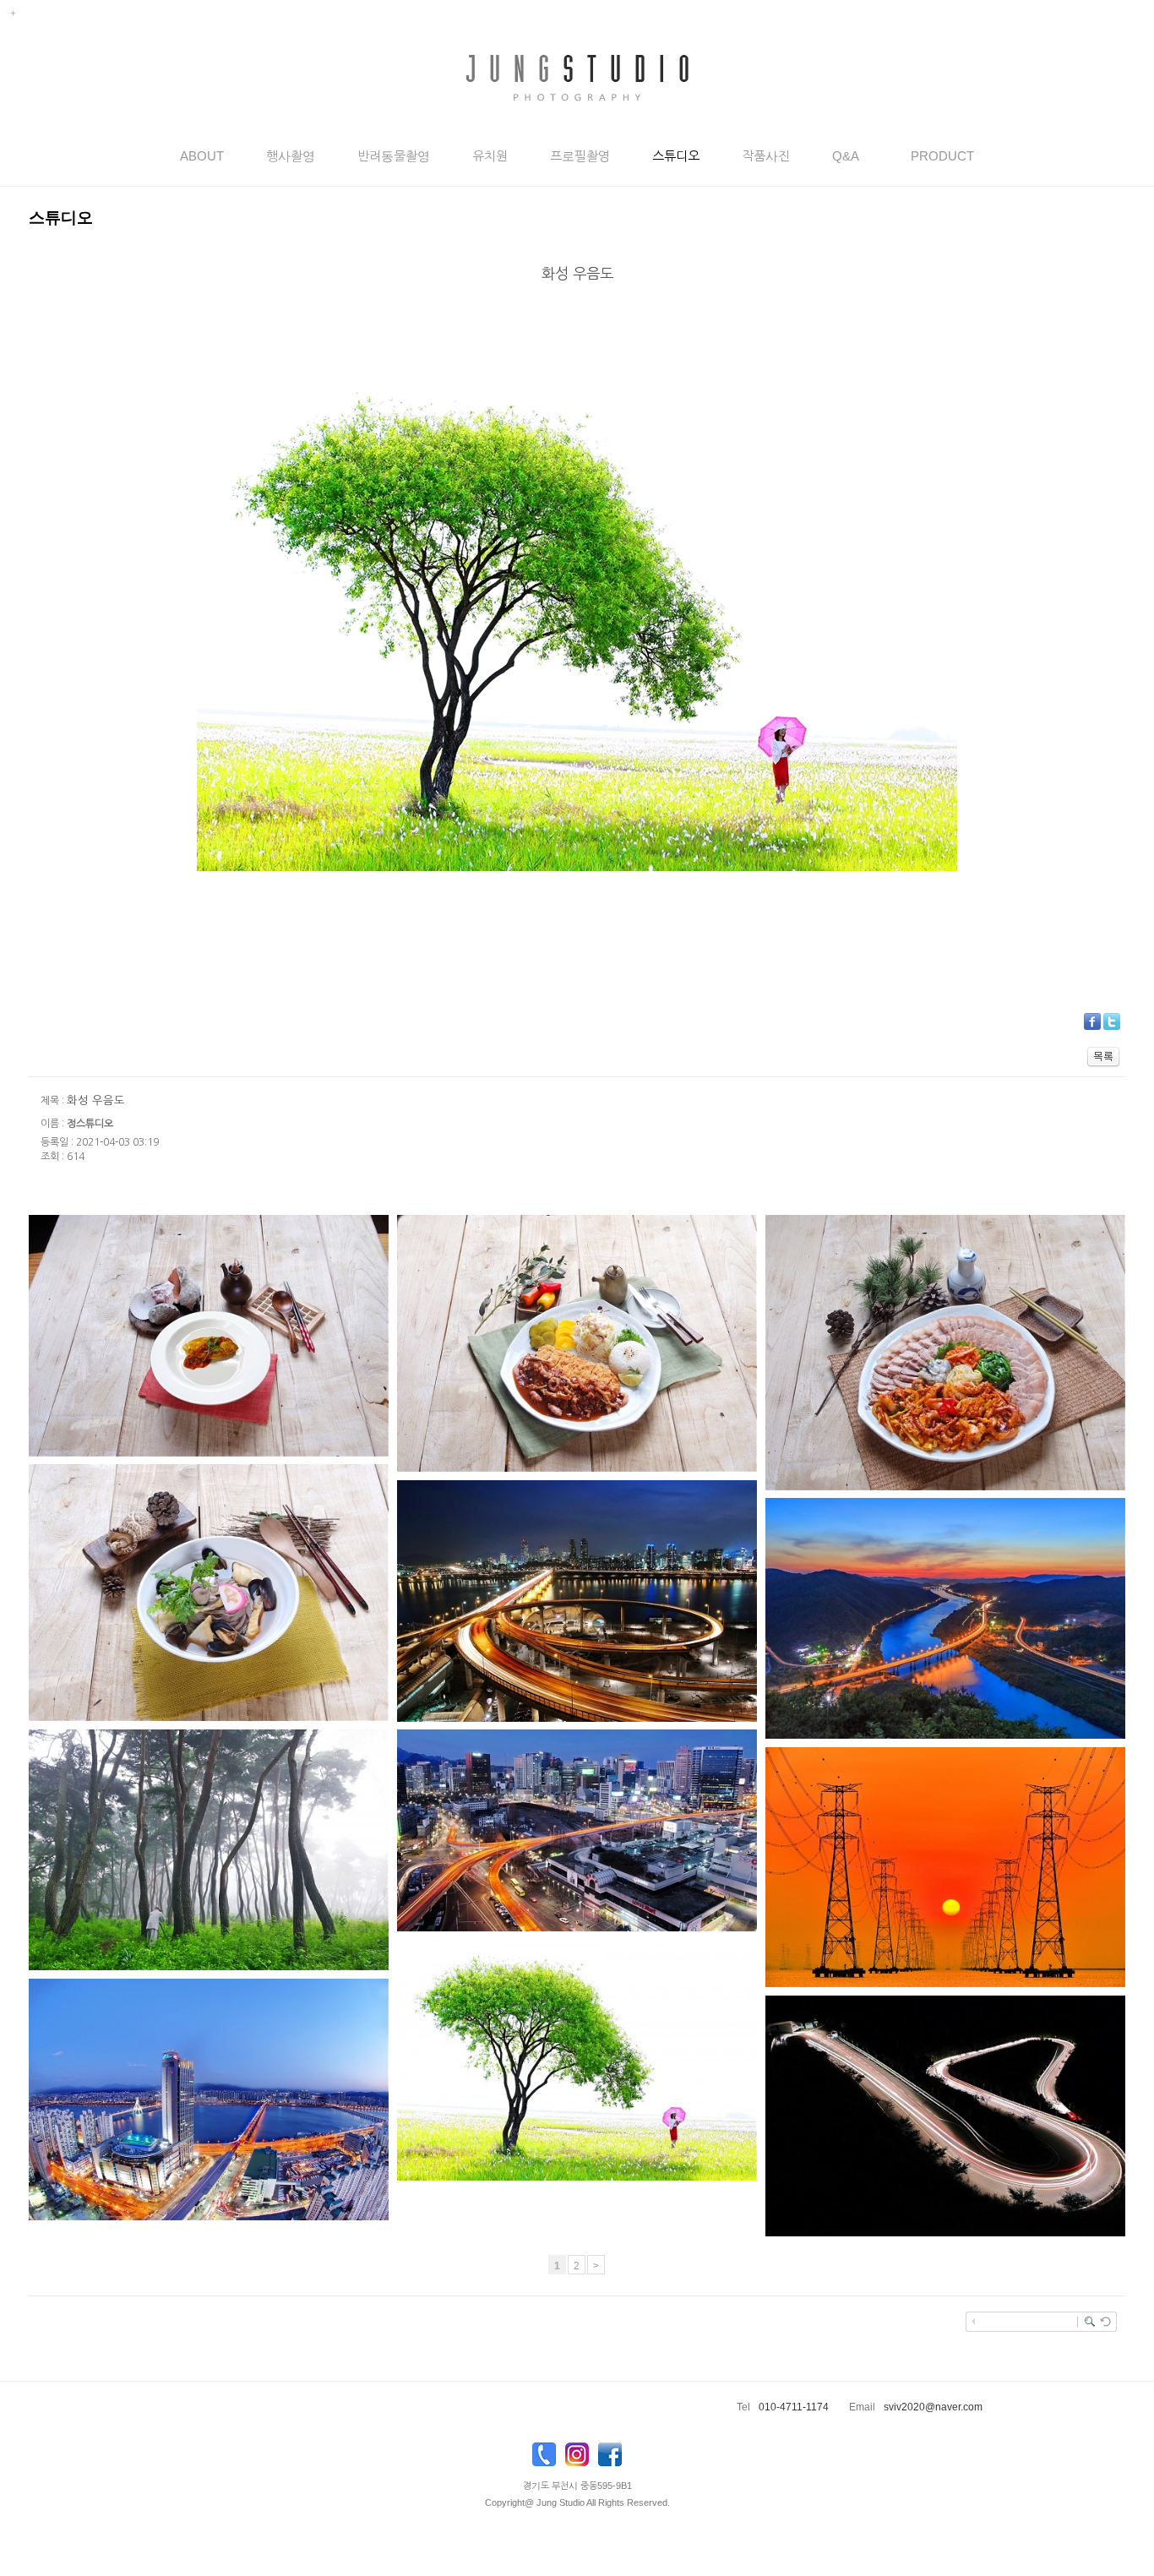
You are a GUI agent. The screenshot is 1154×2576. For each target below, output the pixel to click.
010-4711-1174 (794, 2407)
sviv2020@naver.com (933, 2407)
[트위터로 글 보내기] (1112, 1021)
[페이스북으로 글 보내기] (1092, 1021)
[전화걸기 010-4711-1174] (544, 2459)
